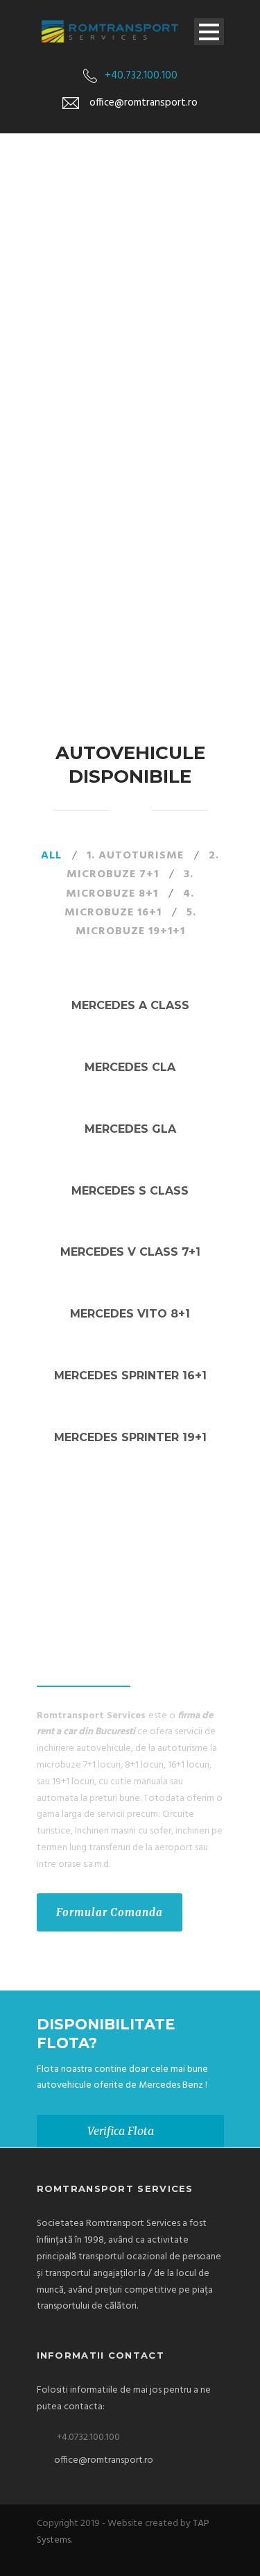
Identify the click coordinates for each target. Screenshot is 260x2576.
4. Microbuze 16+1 (130, 903)
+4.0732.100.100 (88, 2437)
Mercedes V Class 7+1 (130, 1252)
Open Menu (209, 32)
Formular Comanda (110, 1912)
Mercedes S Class (130, 1191)
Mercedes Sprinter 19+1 (130, 1437)
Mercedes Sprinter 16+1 (130, 1376)
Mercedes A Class (130, 1005)
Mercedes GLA (130, 1129)
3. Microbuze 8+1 (130, 884)
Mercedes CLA (130, 1067)
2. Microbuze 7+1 (143, 865)
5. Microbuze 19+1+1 (136, 922)
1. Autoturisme (135, 856)
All (51, 856)
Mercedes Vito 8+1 (130, 1314)
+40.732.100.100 (141, 76)
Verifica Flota (121, 2131)
